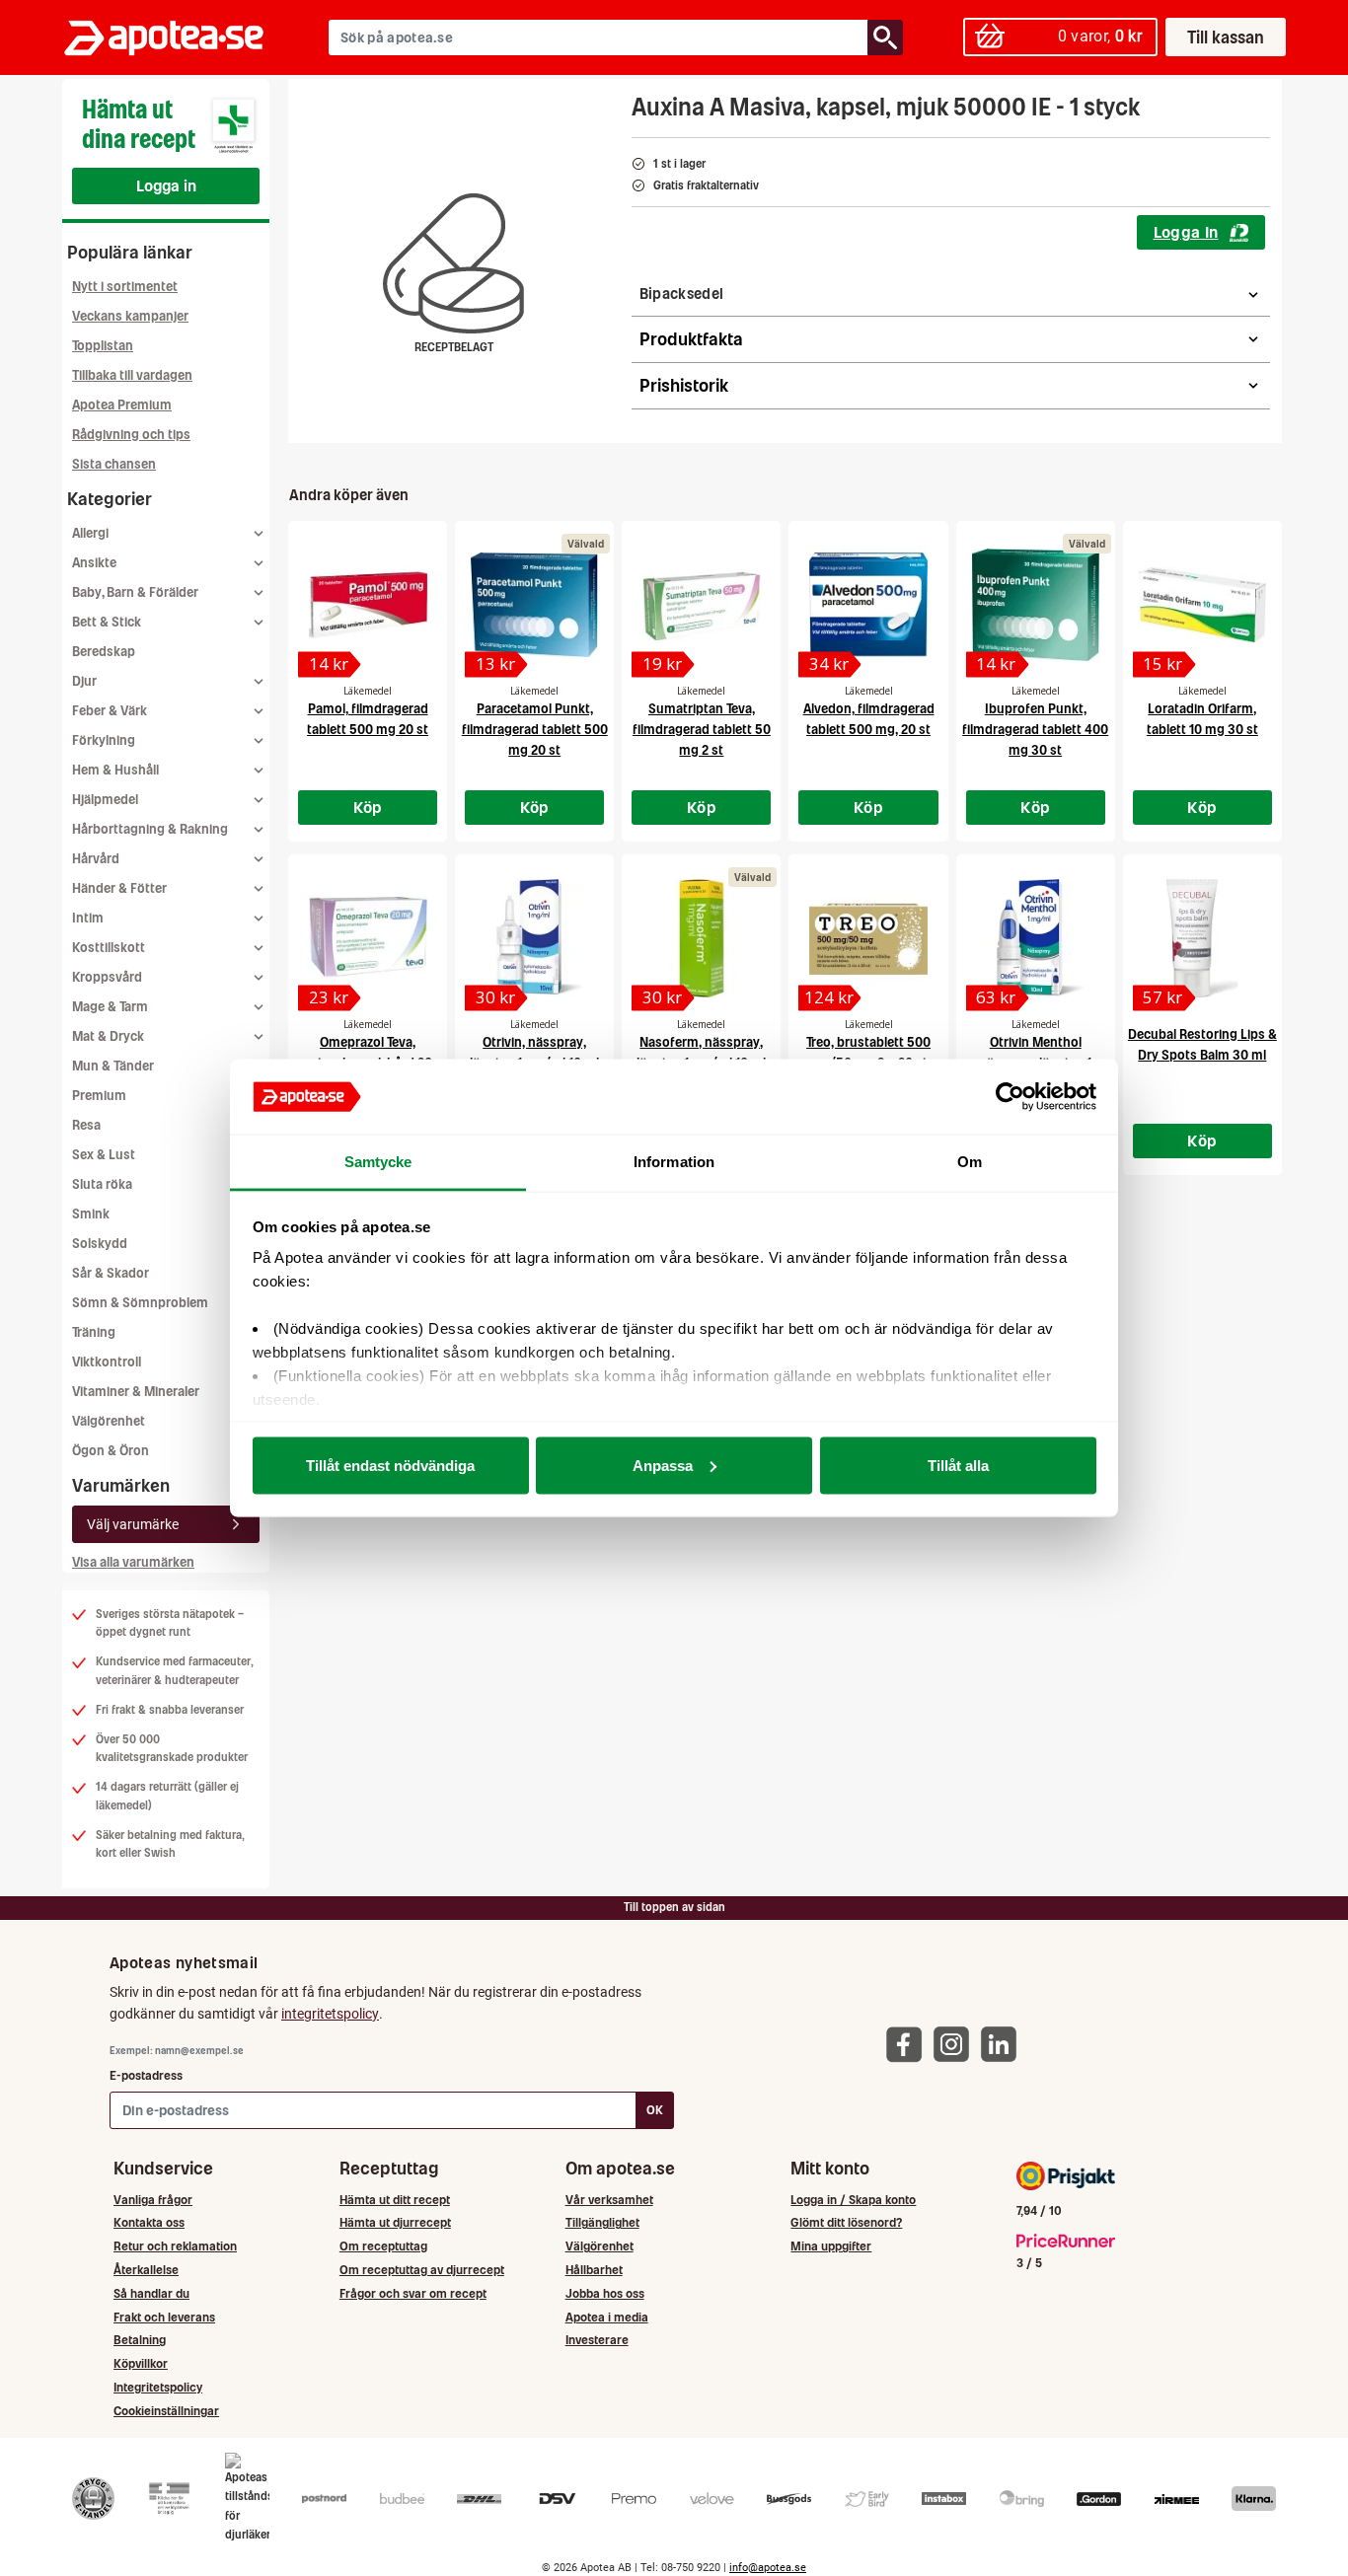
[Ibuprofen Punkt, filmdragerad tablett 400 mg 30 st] (1036, 605)
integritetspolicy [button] (330, 2014)
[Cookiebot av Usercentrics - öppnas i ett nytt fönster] (1010, 1097)
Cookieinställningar (166, 2411)
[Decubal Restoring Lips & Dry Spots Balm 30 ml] (1202, 938)
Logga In (1186, 232)
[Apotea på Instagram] (956, 2044)
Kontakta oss (149, 2222)
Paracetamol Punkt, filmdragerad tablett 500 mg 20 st (535, 730)
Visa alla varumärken (133, 1562)
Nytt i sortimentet (125, 287)
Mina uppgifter (831, 2246)
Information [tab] (674, 1162)
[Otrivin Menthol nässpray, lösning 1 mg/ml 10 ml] (1036, 938)
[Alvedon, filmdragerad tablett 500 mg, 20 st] (868, 605)
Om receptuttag (383, 2246)
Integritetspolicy (158, 2387)
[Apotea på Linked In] (1004, 2044)
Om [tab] (970, 1162)
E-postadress (146, 2075)
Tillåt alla (958, 1465)
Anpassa (663, 1465)
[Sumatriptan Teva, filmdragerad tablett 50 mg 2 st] (701, 605)
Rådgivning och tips (131, 435)
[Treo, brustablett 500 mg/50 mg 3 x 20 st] (868, 938)
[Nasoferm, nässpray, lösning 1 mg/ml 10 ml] (701, 938)
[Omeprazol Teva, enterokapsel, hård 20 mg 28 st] (368, 938)
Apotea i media (607, 2317)
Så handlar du (151, 2293)
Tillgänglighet (602, 2222)
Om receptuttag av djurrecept (422, 2270)
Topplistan (103, 346)
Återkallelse (146, 2270)
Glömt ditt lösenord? (846, 2222)
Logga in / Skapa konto (853, 2200)
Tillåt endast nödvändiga (390, 1465)
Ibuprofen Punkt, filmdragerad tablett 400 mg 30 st (1035, 730)
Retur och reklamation (175, 2246)
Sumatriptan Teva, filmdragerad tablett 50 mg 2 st (702, 730)
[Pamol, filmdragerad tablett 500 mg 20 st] (368, 605)
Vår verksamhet (609, 2200)
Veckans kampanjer (130, 316)
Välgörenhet (109, 1421)
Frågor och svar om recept (413, 2293)
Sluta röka (102, 1184)
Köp (368, 807)
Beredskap (104, 652)
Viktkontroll (107, 1362)
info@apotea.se (768, 2568)
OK (655, 2110)
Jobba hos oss (605, 2293)
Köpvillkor (141, 2363)
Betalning (140, 2340)
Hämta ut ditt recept (395, 2200)
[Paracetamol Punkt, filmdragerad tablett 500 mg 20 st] (534, 605)
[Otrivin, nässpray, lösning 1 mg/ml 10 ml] (534, 938)
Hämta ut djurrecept (395, 2222)
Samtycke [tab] (378, 1162)
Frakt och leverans (164, 2317)
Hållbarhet (594, 2270)
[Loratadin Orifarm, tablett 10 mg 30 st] (1202, 605)
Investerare (597, 2340)
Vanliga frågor (153, 2200)
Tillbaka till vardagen (132, 375)
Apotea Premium (122, 405)
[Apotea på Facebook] (909, 2044)
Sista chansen (114, 464)
